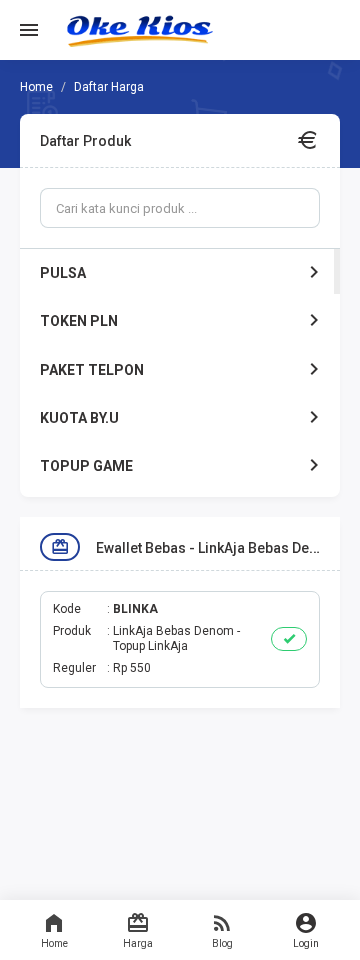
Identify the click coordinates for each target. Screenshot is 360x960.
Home (54, 943)
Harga (138, 943)
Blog (222, 943)
